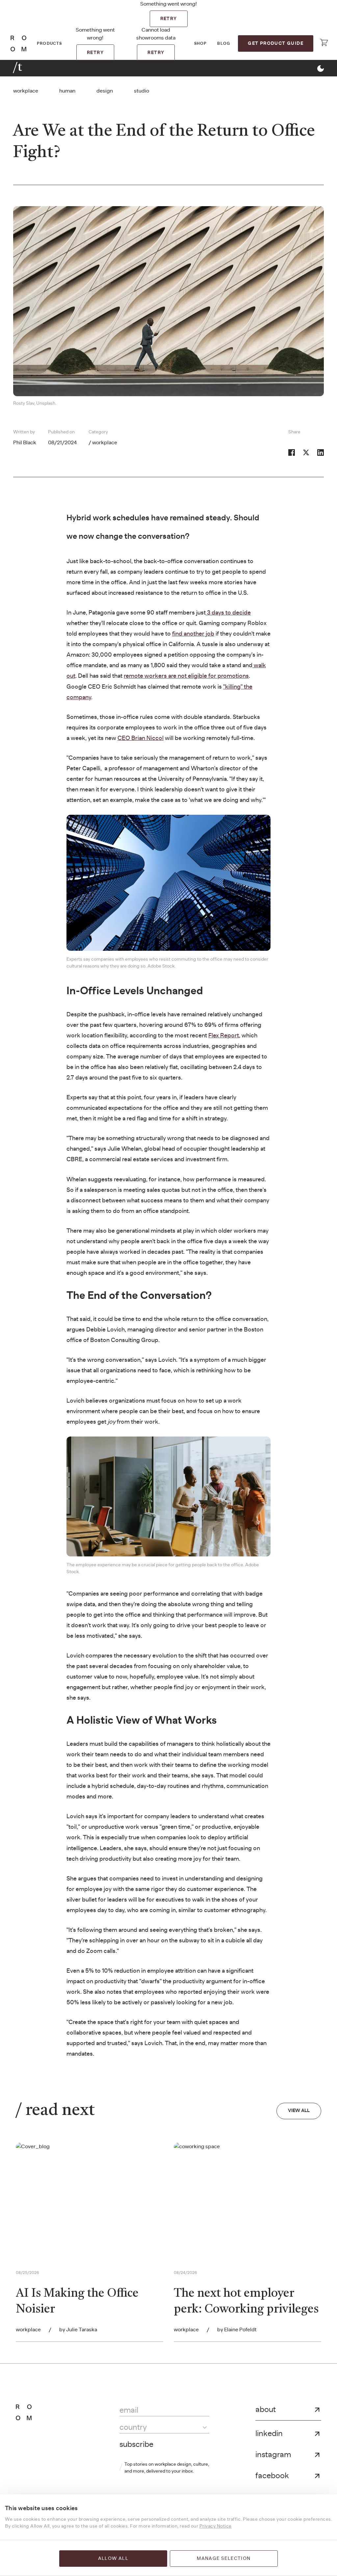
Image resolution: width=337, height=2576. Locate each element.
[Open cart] (324, 42)
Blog (224, 43)
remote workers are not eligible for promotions (186, 676)
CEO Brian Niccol (141, 738)
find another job (193, 634)
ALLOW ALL (113, 2559)
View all (299, 2111)
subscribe (136, 2445)
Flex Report (224, 1036)
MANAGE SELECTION (224, 2559)
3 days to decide (228, 613)
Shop (201, 43)
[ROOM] (18, 43)
